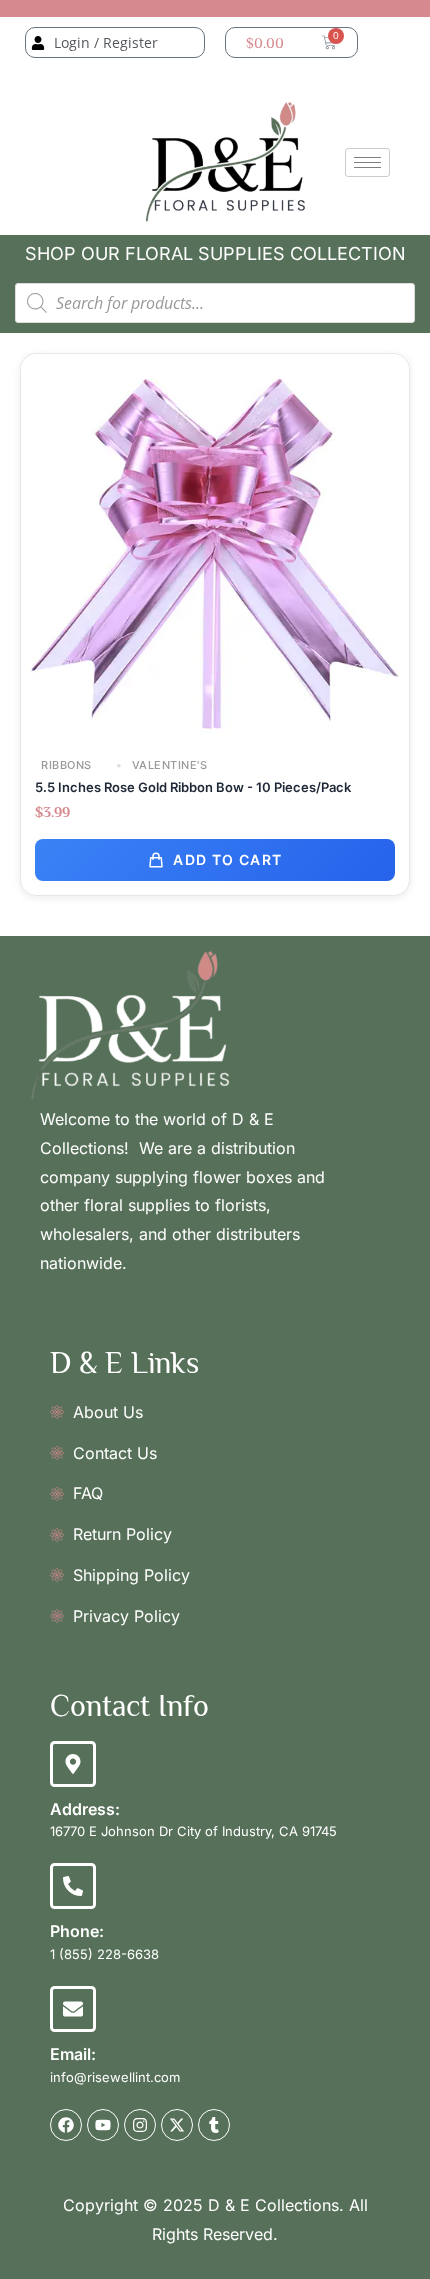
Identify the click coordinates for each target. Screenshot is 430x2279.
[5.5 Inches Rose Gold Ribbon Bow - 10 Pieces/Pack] (215, 546)
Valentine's (167, 765)
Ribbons (66, 765)
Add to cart (227, 859)
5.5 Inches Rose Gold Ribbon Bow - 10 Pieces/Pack (193, 787)
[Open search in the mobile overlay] (215, 303)
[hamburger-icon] (367, 162)
